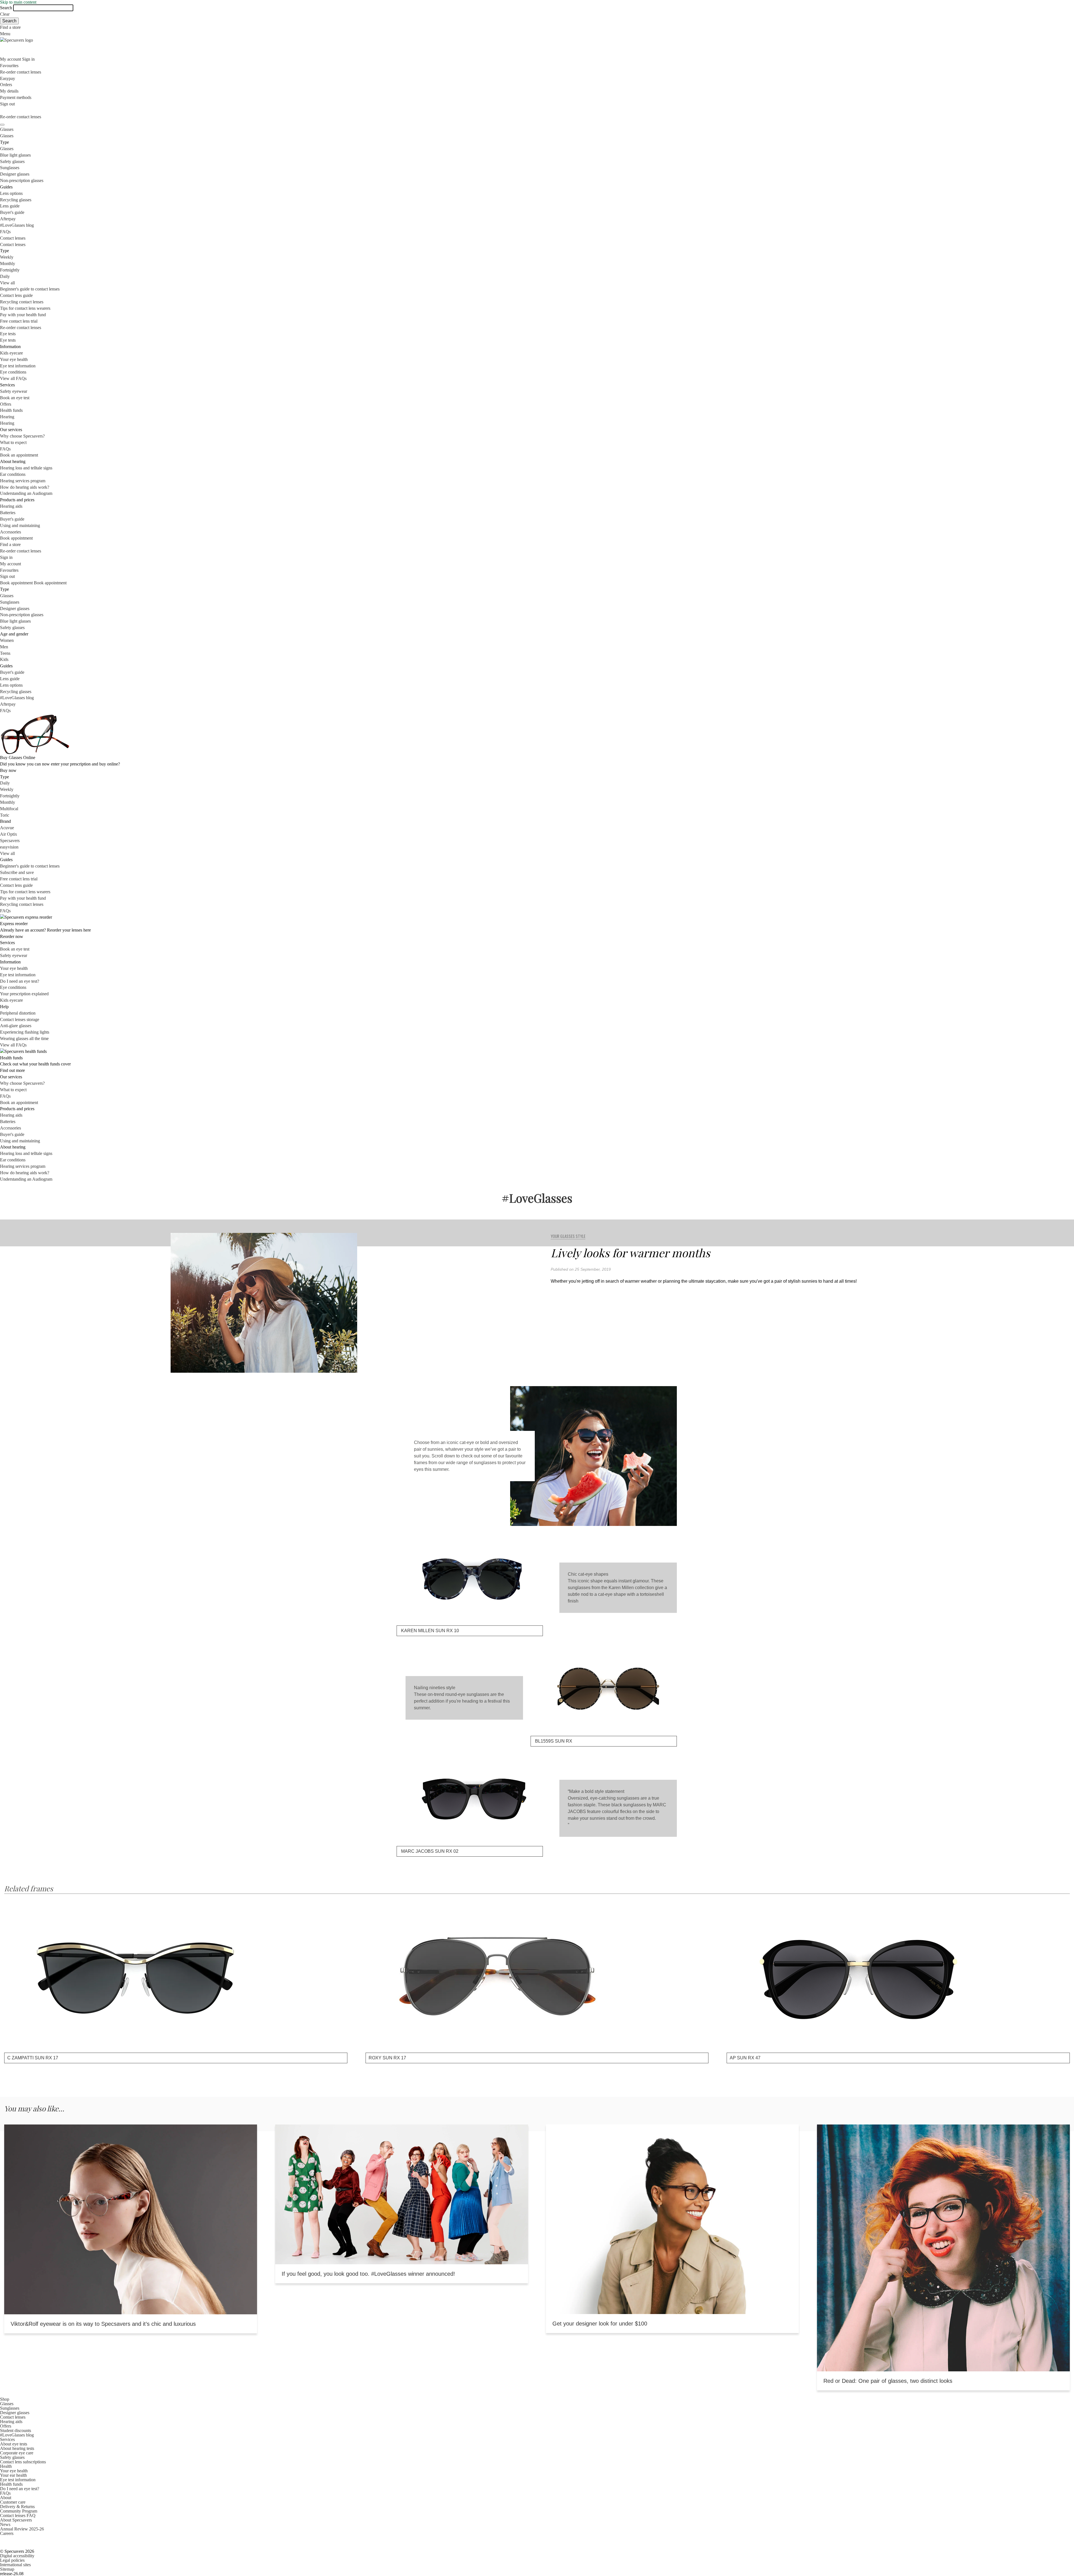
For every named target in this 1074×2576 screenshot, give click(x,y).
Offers (6, 404)
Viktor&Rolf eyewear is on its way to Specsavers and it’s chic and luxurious (103, 2324)
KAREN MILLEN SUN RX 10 (430, 1631)
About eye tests (14, 2444)
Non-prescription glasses (22, 180)
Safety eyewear (14, 391)
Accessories (10, 532)
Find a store (10, 27)
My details (9, 91)
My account (10, 564)
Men (4, 647)
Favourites (9, 66)
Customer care (13, 2502)
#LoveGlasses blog (17, 225)
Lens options (11, 193)
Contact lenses (13, 238)
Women (7, 640)
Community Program (19, 2511)
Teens (5, 653)
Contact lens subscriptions (23, 2462)
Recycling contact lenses (22, 302)
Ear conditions (13, 474)
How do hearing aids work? (25, 487)
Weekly (7, 257)
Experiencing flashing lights (25, 1032)
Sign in (28, 59)
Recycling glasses (16, 200)
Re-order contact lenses (21, 72)
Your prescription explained (24, 994)
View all (7, 283)
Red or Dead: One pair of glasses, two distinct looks (888, 2381)
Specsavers (10, 841)
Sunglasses (10, 168)
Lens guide (10, 206)
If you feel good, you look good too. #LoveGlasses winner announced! (368, 2274)
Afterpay (8, 219)
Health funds (11, 410)
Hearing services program (23, 481)
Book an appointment (19, 455)
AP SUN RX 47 (745, 2058)
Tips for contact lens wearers (25, 308)
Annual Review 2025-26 (22, 2529)
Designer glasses (15, 174)
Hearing (7, 417)
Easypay (8, 78)
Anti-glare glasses (16, 1026)
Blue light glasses (15, 155)
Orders (6, 85)
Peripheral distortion (18, 1013)
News (5, 2524)
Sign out (7, 104)
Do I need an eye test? (20, 981)
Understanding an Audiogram (26, 493)
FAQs (5, 232)
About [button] (6, 2498)
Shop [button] (5, 2399)
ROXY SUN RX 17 (387, 2058)
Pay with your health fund (23, 315)
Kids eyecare (11, 353)
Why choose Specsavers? (22, 436)
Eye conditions (13, 372)
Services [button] (7, 2439)
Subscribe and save (17, 872)
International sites (15, 2565)
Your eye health (14, 359)
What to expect (13, 442)
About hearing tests (17, 2448)
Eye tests (8, 334)
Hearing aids (11, 506)
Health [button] (6, 2466)
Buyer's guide (12, 212)
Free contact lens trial (19, 321)
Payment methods (16, 97)
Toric (5, 815)
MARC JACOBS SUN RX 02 (430, 1851)
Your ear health (13, 2475)
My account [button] (11, 59)
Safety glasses (12, 161)
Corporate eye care (17, 2453)
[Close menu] (2, 125)
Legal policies (12, 2560)
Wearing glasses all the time (24, 1038)
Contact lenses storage (20, 1019)
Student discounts (16, 2430)
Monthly (8, 263)
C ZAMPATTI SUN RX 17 (33, 2058)
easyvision (9, 847)
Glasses (7, 129)
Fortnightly (10, 270)
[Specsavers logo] (537, 40)
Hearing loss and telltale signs (26, 468)
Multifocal (9, 809)
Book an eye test (15, 398)
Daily (5, 276)
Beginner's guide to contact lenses (30, 289)
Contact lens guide (16, 295)
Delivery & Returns (17, 2507)
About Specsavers (16, 2520)
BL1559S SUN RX (554, 1741)
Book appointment (16, 538)
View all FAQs (13, 378)
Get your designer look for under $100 (600, 2324)
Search (6, 8)
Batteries (8, 513)
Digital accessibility (17, 2556)
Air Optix (9, 834)
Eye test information (18, 366)
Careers (7, 2533)
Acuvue (7, 828)
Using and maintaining (20, 525)
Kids (4, 659)
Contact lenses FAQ (18, 2515)
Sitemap (7, 2569)
